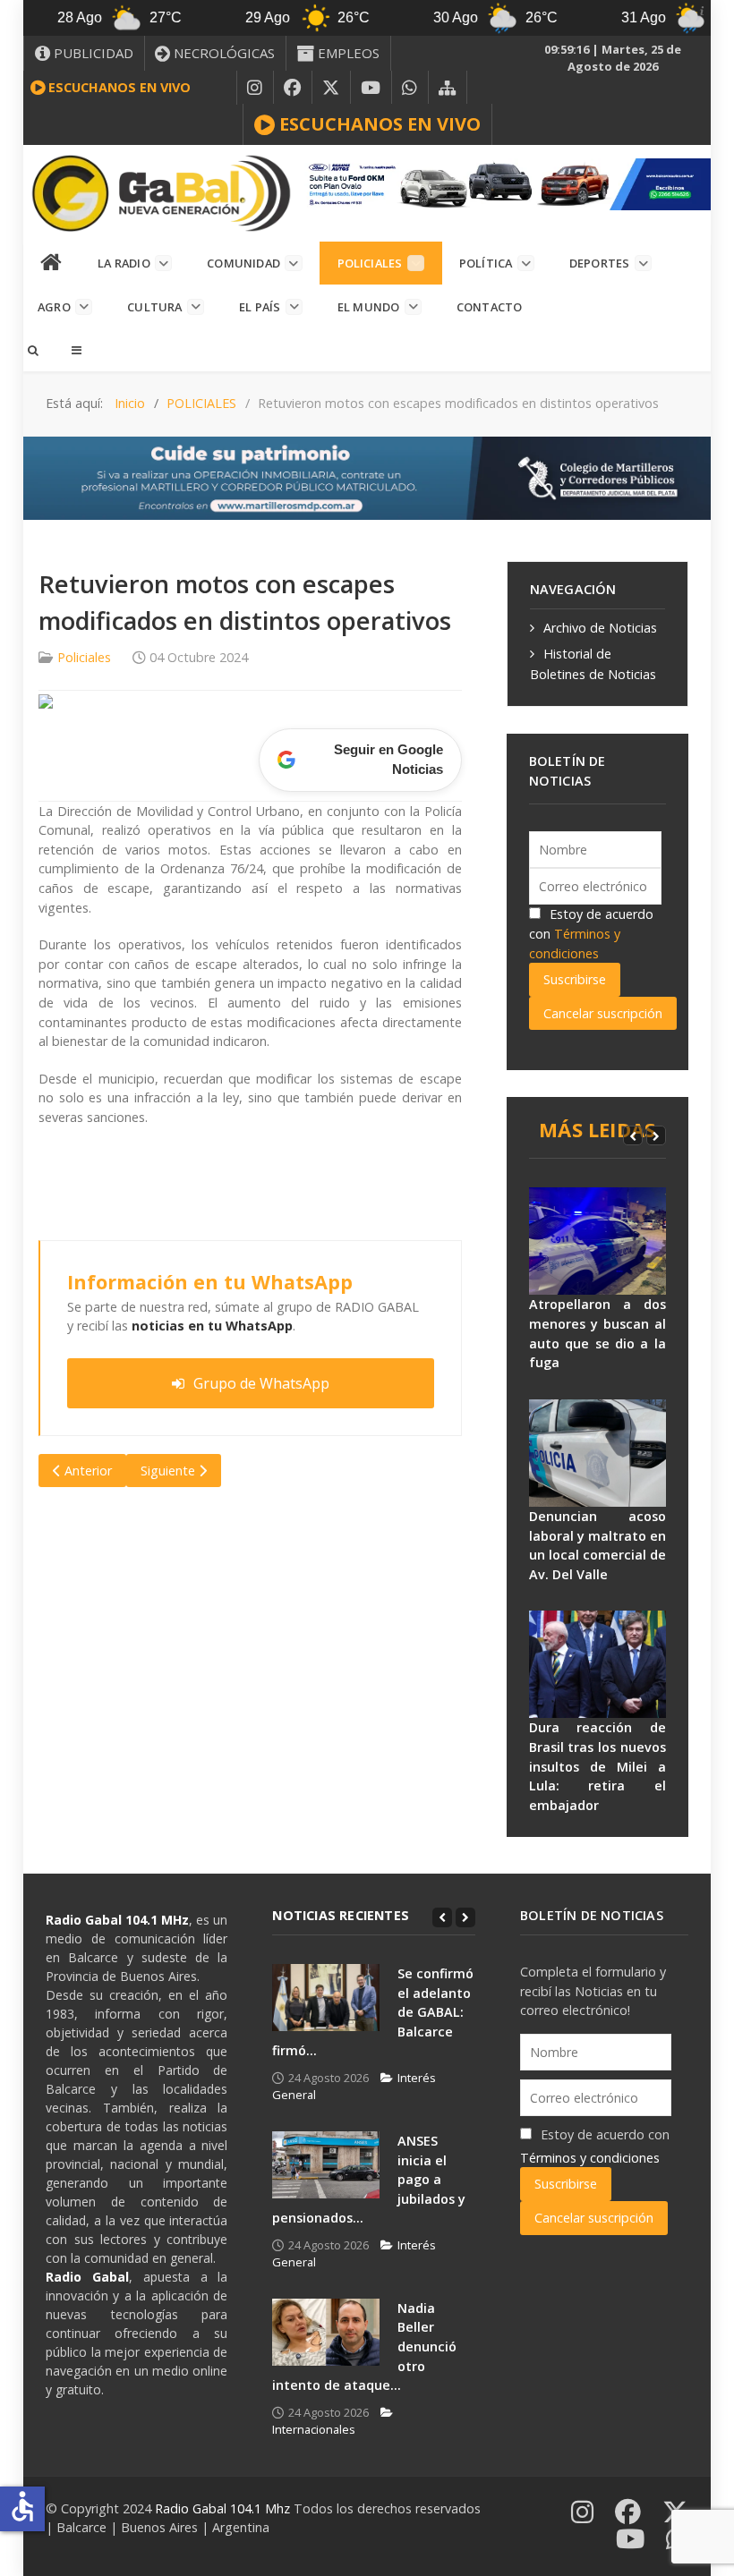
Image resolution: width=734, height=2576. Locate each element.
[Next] (656, 1135)
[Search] (32, 350)
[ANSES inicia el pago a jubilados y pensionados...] (326, 2165)
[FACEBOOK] (293, 88)
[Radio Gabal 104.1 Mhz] (161, 193)
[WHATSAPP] (410, 88)
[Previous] (633, 1135)
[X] (331, 88)
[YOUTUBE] (371, 88)
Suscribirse (575, 979)
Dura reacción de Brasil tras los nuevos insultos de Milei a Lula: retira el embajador (597, 1766)
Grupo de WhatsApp (261, 1383)
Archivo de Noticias (600, 628)
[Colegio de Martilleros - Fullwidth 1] (367, 476)
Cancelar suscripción (603, 1013)
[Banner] (504, 183)
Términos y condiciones (590, 2158)
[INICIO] (52, 263)
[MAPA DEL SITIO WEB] (448, 88)
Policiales (84, 657)
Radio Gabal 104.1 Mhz (224, 2508)
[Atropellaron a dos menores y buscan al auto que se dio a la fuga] (597, 1241)
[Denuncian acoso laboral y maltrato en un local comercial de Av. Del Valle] (597, 1453)
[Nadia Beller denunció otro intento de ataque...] (326, 2332)
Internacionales (314, 2429)
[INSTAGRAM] (255, 88)
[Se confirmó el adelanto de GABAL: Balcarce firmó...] (326, 1998)
